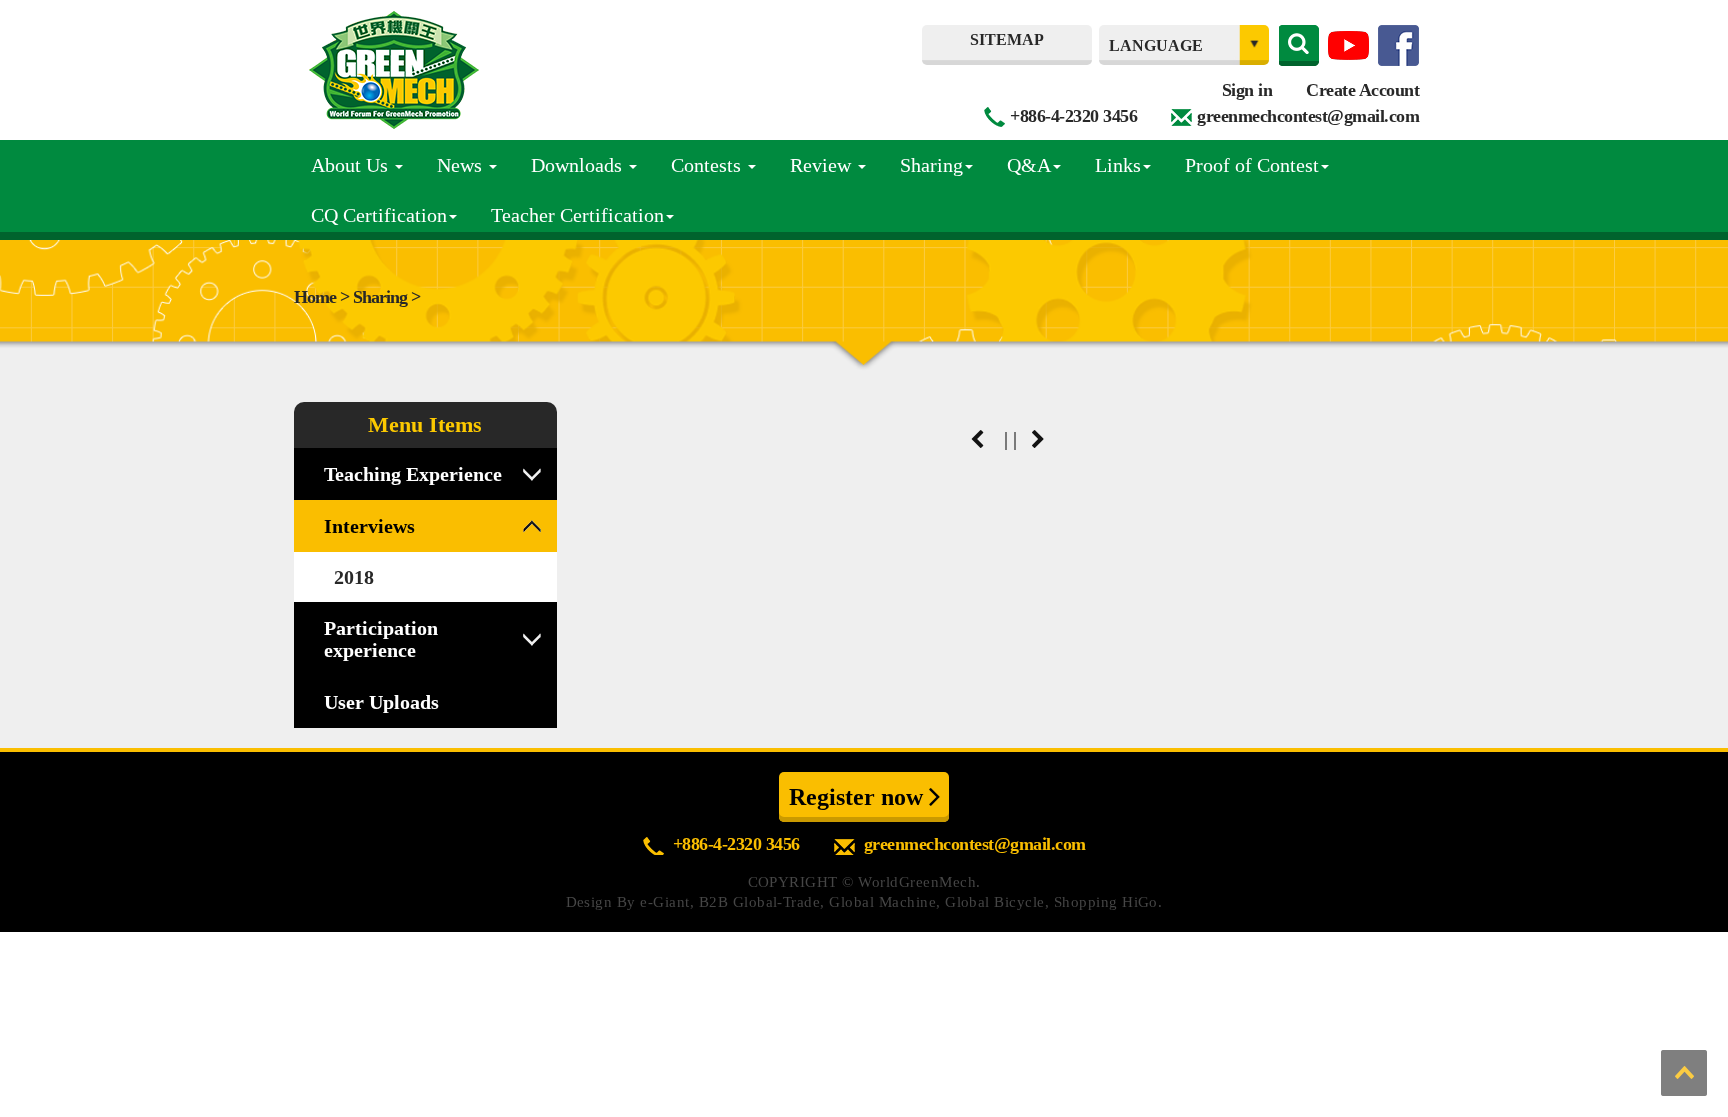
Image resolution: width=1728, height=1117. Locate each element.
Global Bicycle (995, 902)
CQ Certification (379, 215)
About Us (352, 165)
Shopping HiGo (1106, 902)
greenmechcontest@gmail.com (1308, 116)
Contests (708, 165)
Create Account (1362, 90)
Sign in (1247, 90)
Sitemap (1007, 39)
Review (823, 165)
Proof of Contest (1252, 165)
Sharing (931, 165)
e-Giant (664, 902)
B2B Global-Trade (760, 902)
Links (1118, 165)
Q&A (1029, 165)
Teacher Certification (577, 215)
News (462, 165)
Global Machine (882, 902)
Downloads (579, 165)
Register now (859, 797)
